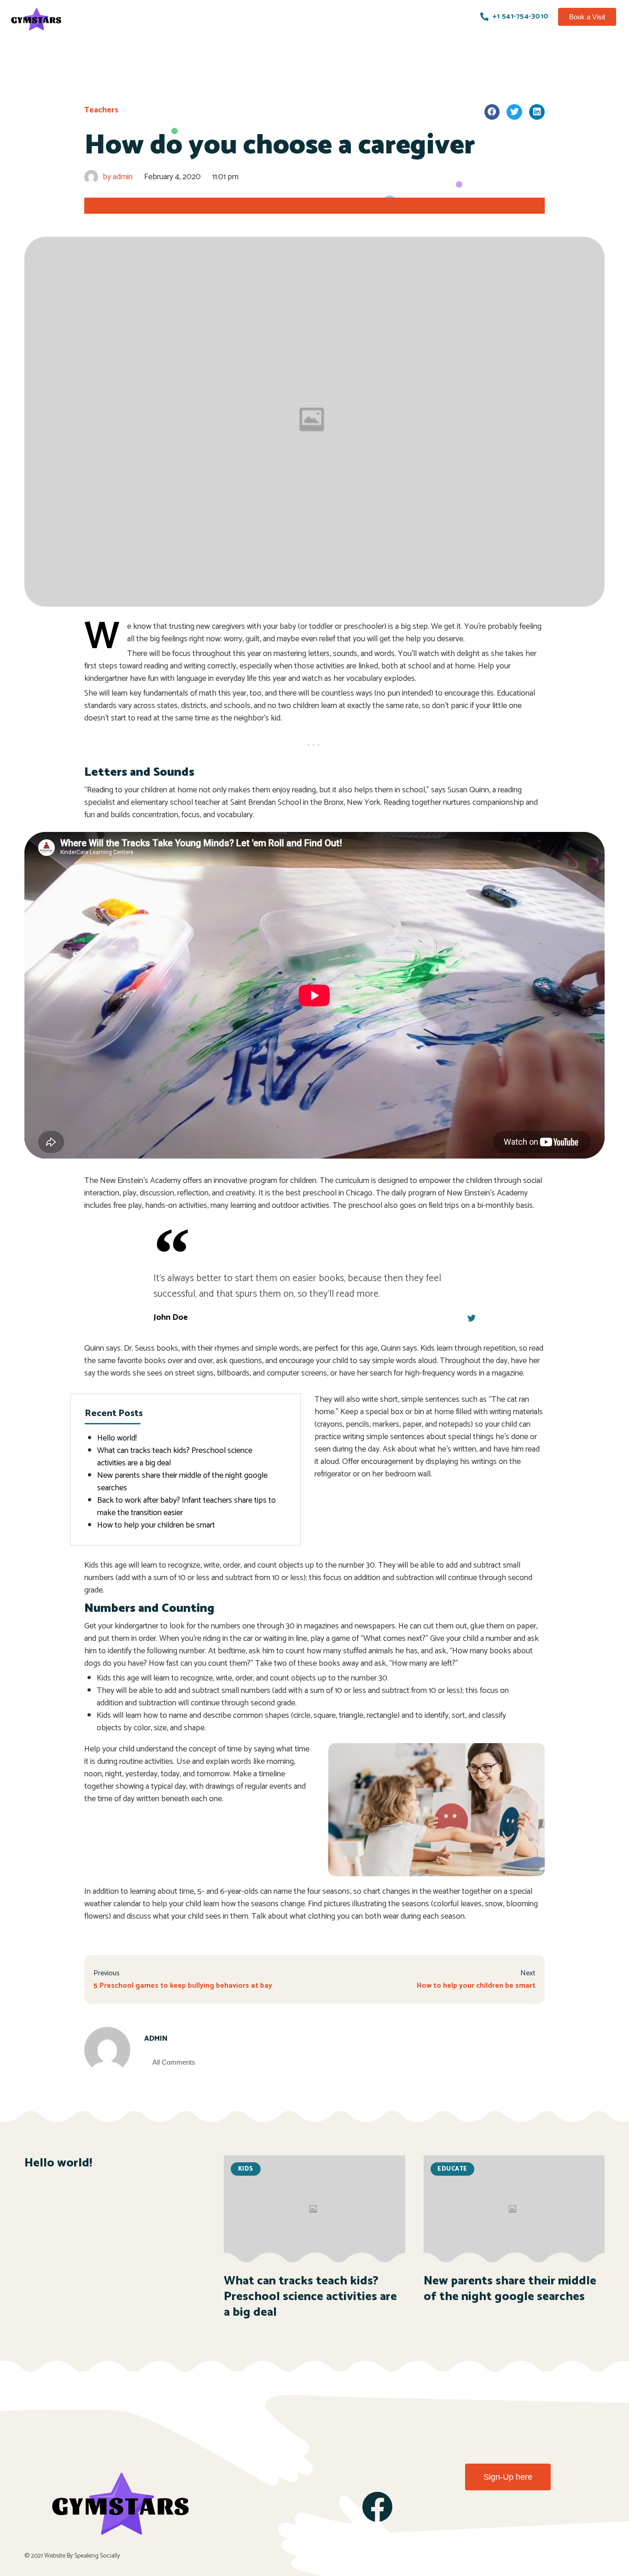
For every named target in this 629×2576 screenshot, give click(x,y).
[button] (587, 17)
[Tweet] (472, 1318)
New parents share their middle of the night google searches (182, 1482)
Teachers (101, 110)
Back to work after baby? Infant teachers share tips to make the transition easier (186, 1507)
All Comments (174, 2062)
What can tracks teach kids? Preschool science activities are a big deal (175, 1457)
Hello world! (117, 1438)
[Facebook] (377, 2507)
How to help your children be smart (156, 1525)
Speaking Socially (97, 2556)
